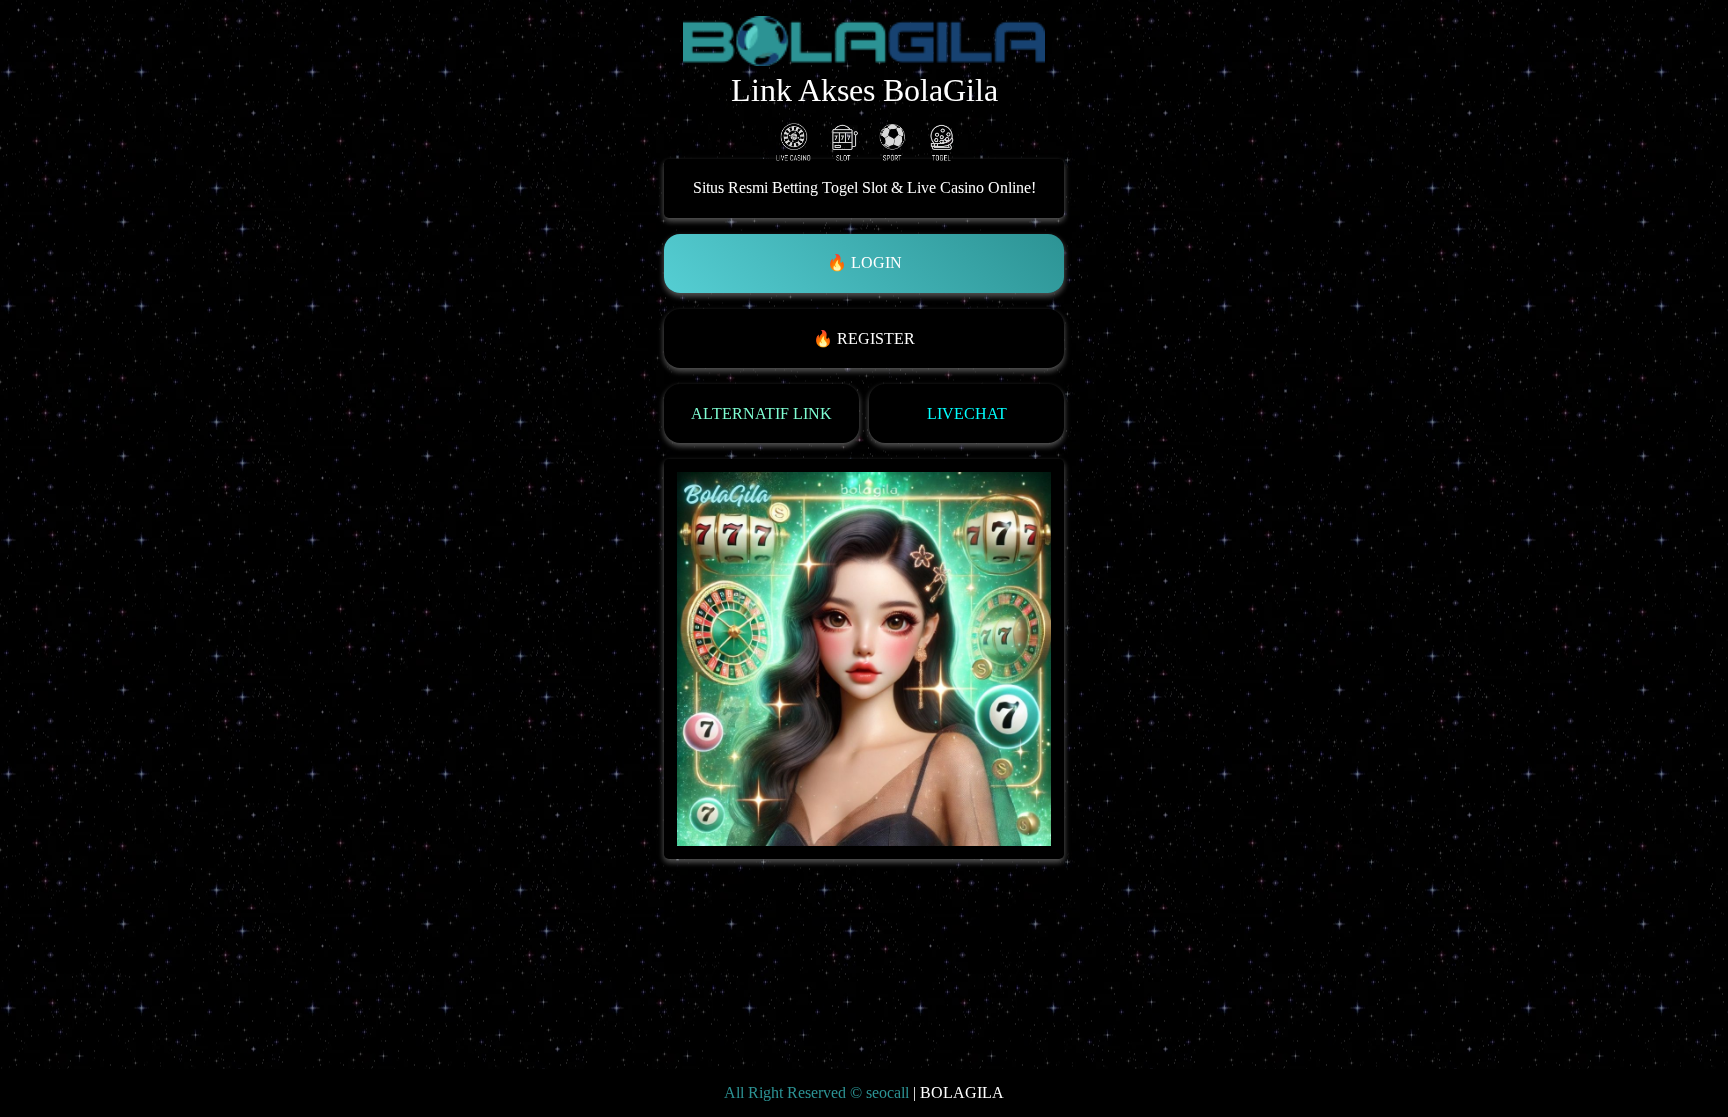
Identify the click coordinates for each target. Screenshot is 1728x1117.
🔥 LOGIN (864, 262)
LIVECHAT (967, 413)
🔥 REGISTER (864, 338)
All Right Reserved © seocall (816, 1093)
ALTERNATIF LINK (761, 413)
